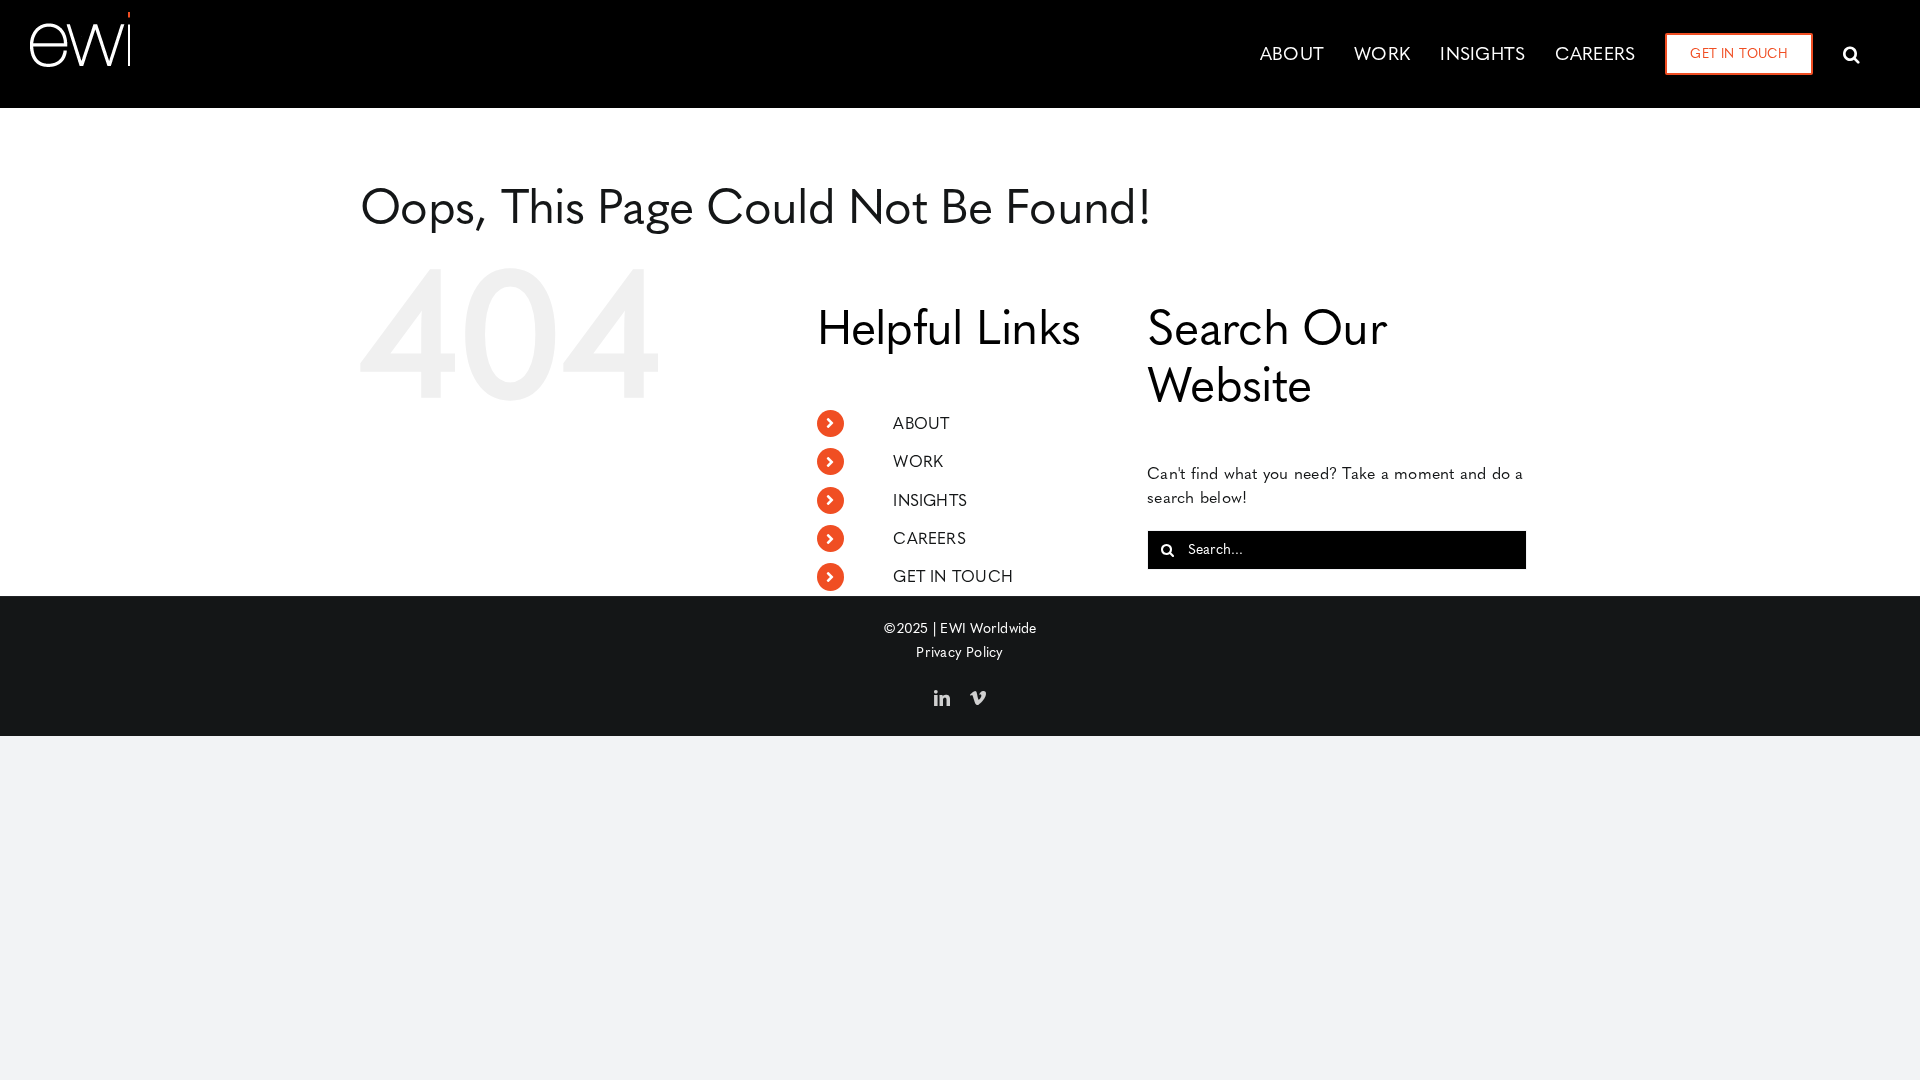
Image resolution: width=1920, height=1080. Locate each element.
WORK (918, 461)
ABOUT (921, 423)
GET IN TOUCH (953, 576)
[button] (1851, 54)
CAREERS (929, 538)
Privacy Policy (959, 652)
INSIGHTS (930, 500)
